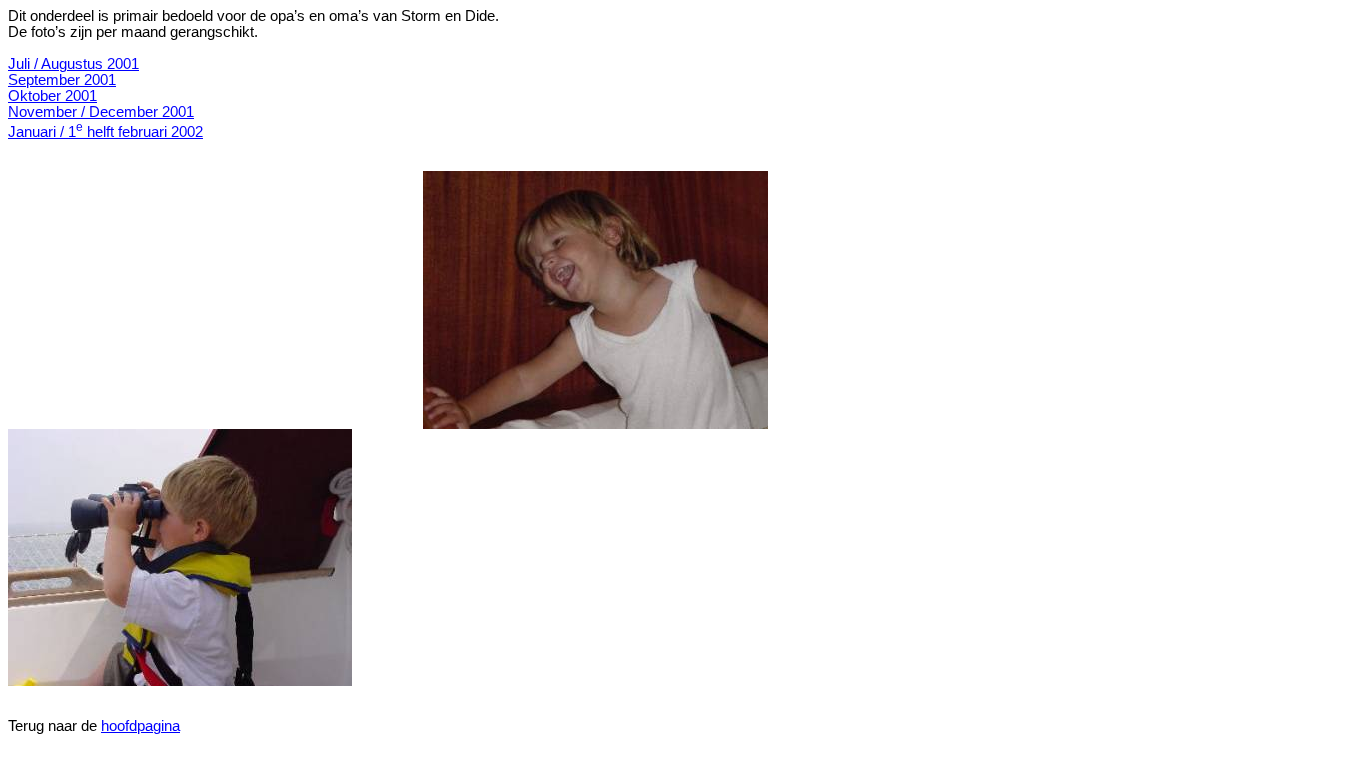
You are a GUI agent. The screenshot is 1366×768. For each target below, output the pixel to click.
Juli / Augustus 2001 (73, 64)
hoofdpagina (140, 726)
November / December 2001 (101, 112)
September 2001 (62, 80)
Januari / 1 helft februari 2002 (105, 132)
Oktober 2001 (52, 96)
